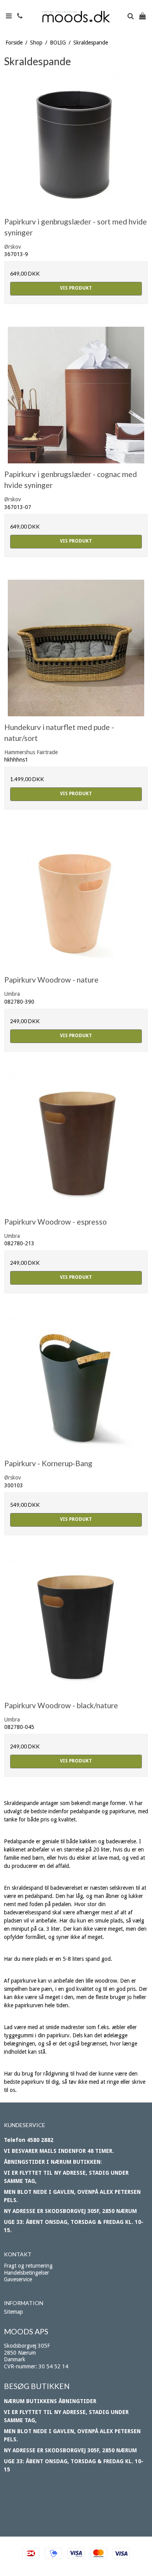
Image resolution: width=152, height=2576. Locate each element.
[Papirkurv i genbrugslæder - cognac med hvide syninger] (76, 395)
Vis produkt (76, 288)
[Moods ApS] (76, 17)
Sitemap (13, 2312)
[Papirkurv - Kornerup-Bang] (76, 1384)
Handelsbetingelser (27, 2273)
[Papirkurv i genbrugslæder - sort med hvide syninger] (76, 142)
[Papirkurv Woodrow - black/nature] (76, 1626)
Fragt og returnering (28, 2266)
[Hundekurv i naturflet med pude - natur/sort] (76, 648)
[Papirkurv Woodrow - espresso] (76, 1143)
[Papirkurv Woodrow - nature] (76, 901)
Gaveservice (18, 2279)
